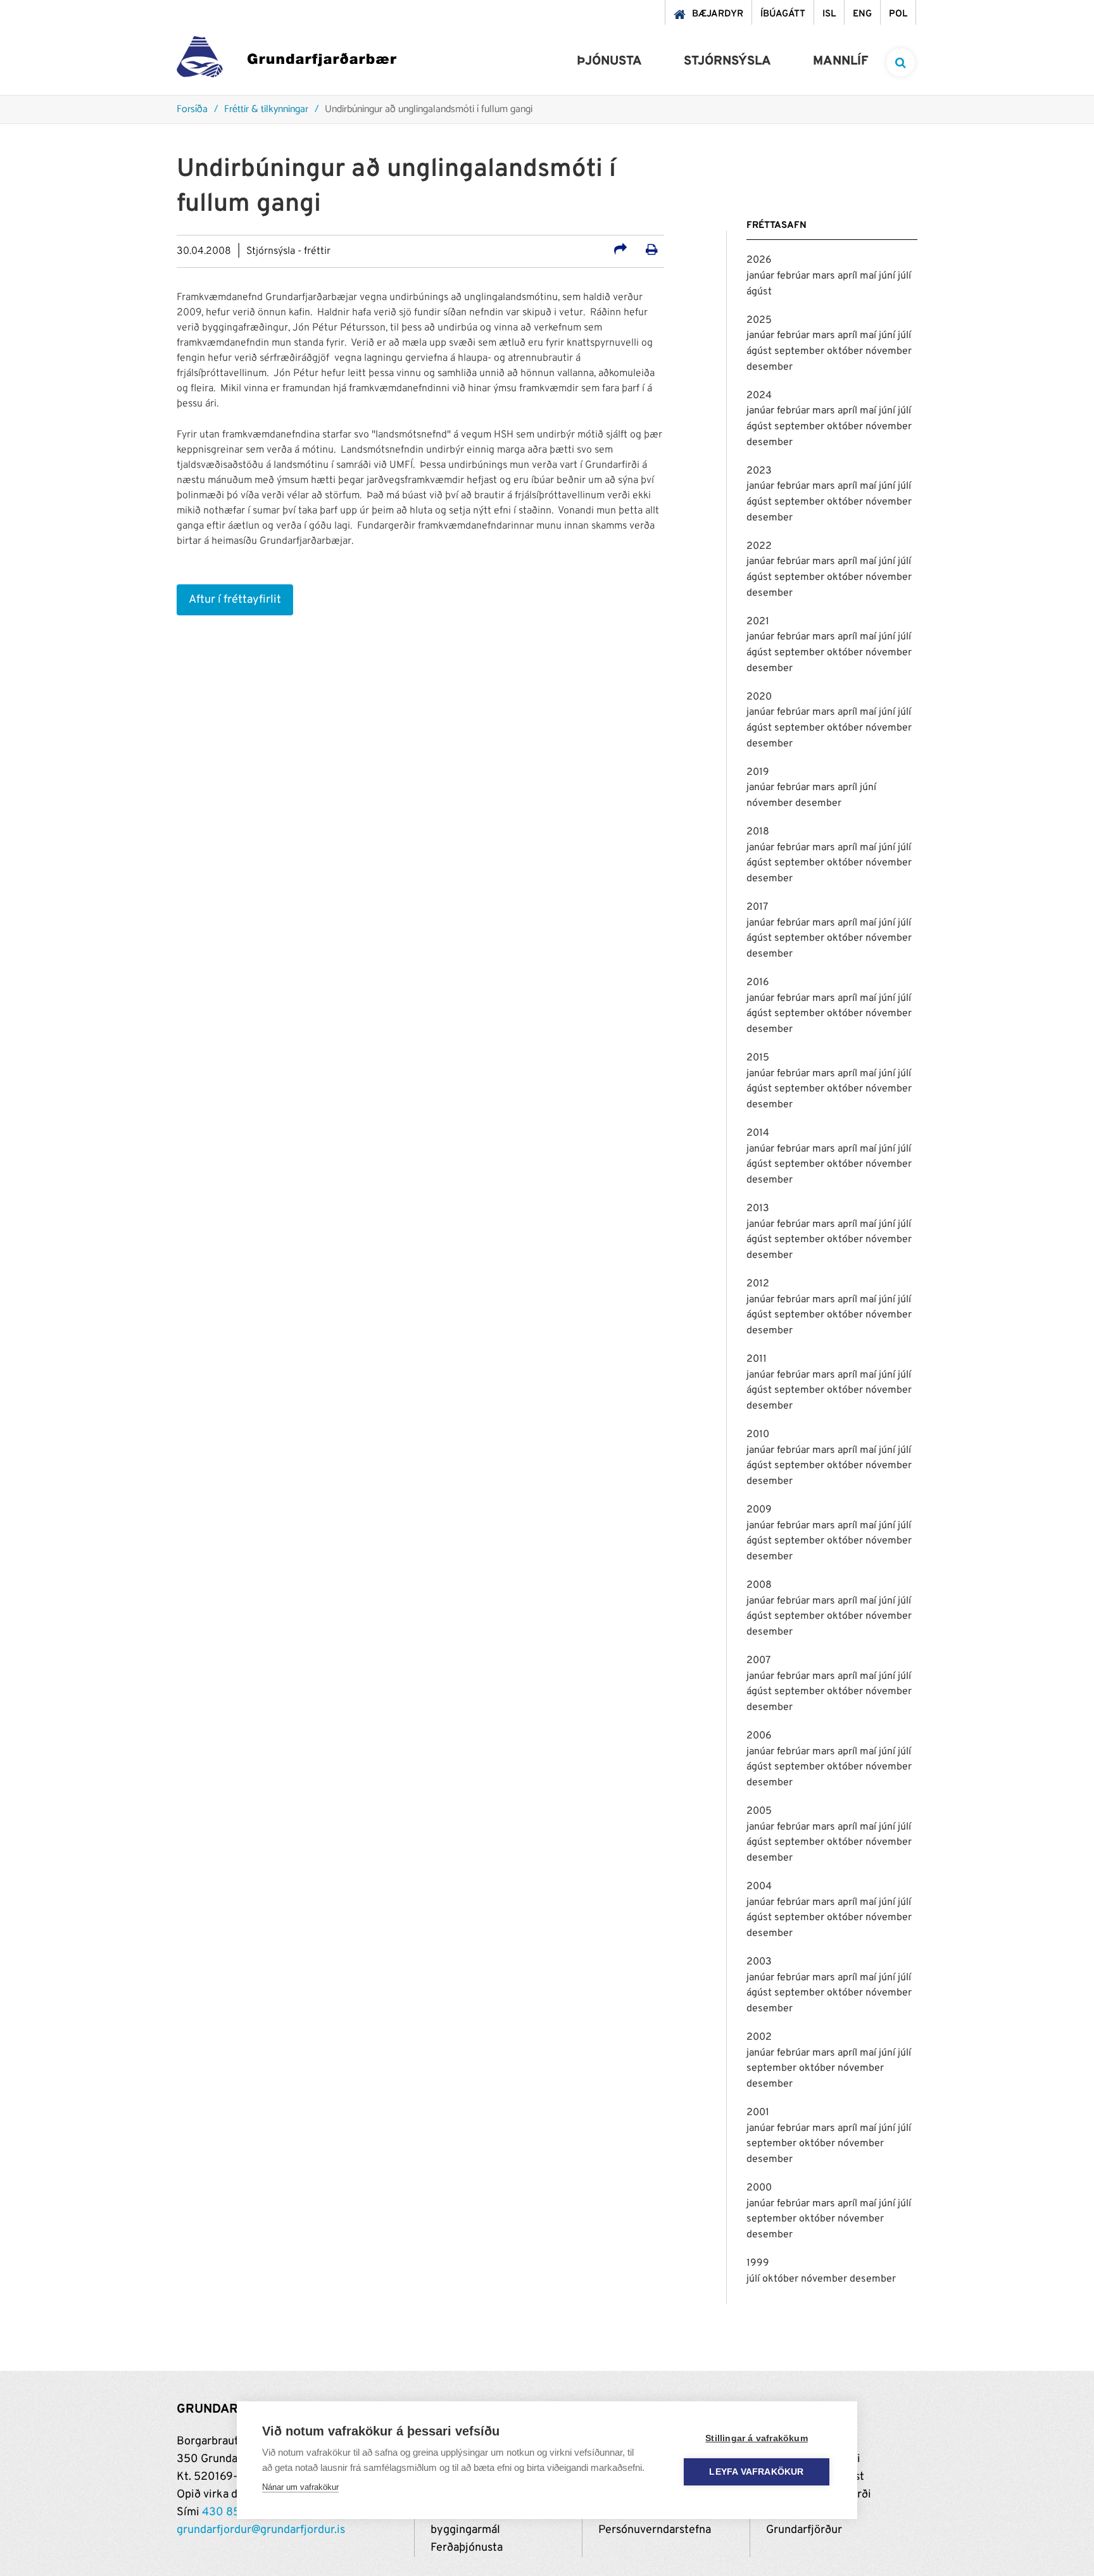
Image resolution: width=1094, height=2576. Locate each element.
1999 (758, 2263)
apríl (849, 276)
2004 (759, 1887)
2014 (758, 1133)
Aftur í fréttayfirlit (235, 600)
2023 (759, 471)
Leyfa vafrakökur (756, 2472)
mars (825, 276)
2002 (759, 2037)
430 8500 (229, 2512)
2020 (759, 697)
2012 (758, 1284)
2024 (759, 396)
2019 (758, 772)
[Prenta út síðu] (652, 251)
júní (888, 276)
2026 (759, 260)
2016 (758, 983)
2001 (758, 2113)
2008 (759, 1585)
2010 (758, 1435)
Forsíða (192, 110)
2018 (758, 832)
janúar (762, 276)
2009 (759, 1510)
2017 (757, 907)
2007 (758, 1661)
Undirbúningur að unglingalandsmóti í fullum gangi (429, 110)
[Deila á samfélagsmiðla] (620, 251)
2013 (758, 1209)
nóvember (889, 351)
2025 (759, 320)
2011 (757, 1359)
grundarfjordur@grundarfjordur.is (261, 2530)
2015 (758, 1058)
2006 (759, 1736)
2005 (759, 1811)
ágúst (759, 292)
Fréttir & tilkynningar (266, 110)
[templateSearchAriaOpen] (901, 62)
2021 (758, 622)
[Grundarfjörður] (286, 60)
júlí (904, 276)
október (846, 351)
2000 (759, 2188)
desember (770, 367)
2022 (759, 546)
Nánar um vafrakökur (300, 2487)
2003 (759, 1962)
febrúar (795, 276)
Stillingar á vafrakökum (757, 2438)
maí (869, 276)
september (801, 351)
